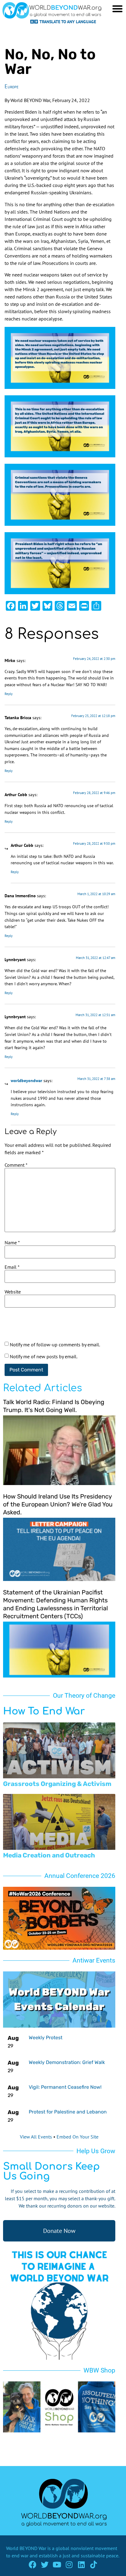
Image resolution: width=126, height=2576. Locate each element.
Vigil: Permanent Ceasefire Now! (65, 2087)
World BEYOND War (26, 2548)
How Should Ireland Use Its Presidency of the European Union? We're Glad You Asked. (58, 1504)
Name (12, 1242)
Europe (11, 86)
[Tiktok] (94, 2565)
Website (13, 1292)
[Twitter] (45, 2565)
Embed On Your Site (78, 2137)
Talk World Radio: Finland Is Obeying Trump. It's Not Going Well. (54, 1406)
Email (12, 1267)
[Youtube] (57, 2565)
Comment (16, 1165)
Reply (9, 694)
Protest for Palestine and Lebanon (68, 2112)
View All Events (36, 2137)
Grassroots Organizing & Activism (57, 1784)
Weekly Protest (46, 2038)
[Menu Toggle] (117, 9)
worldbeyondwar (26, 1080)
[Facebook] (33, 2565)
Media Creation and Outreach (49, 1855)
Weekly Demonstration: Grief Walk (67, 2062)
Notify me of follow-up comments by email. (55, 1345)
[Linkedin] (82, 2565)
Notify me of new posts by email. (44, 1356)
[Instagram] (69, 2565)
